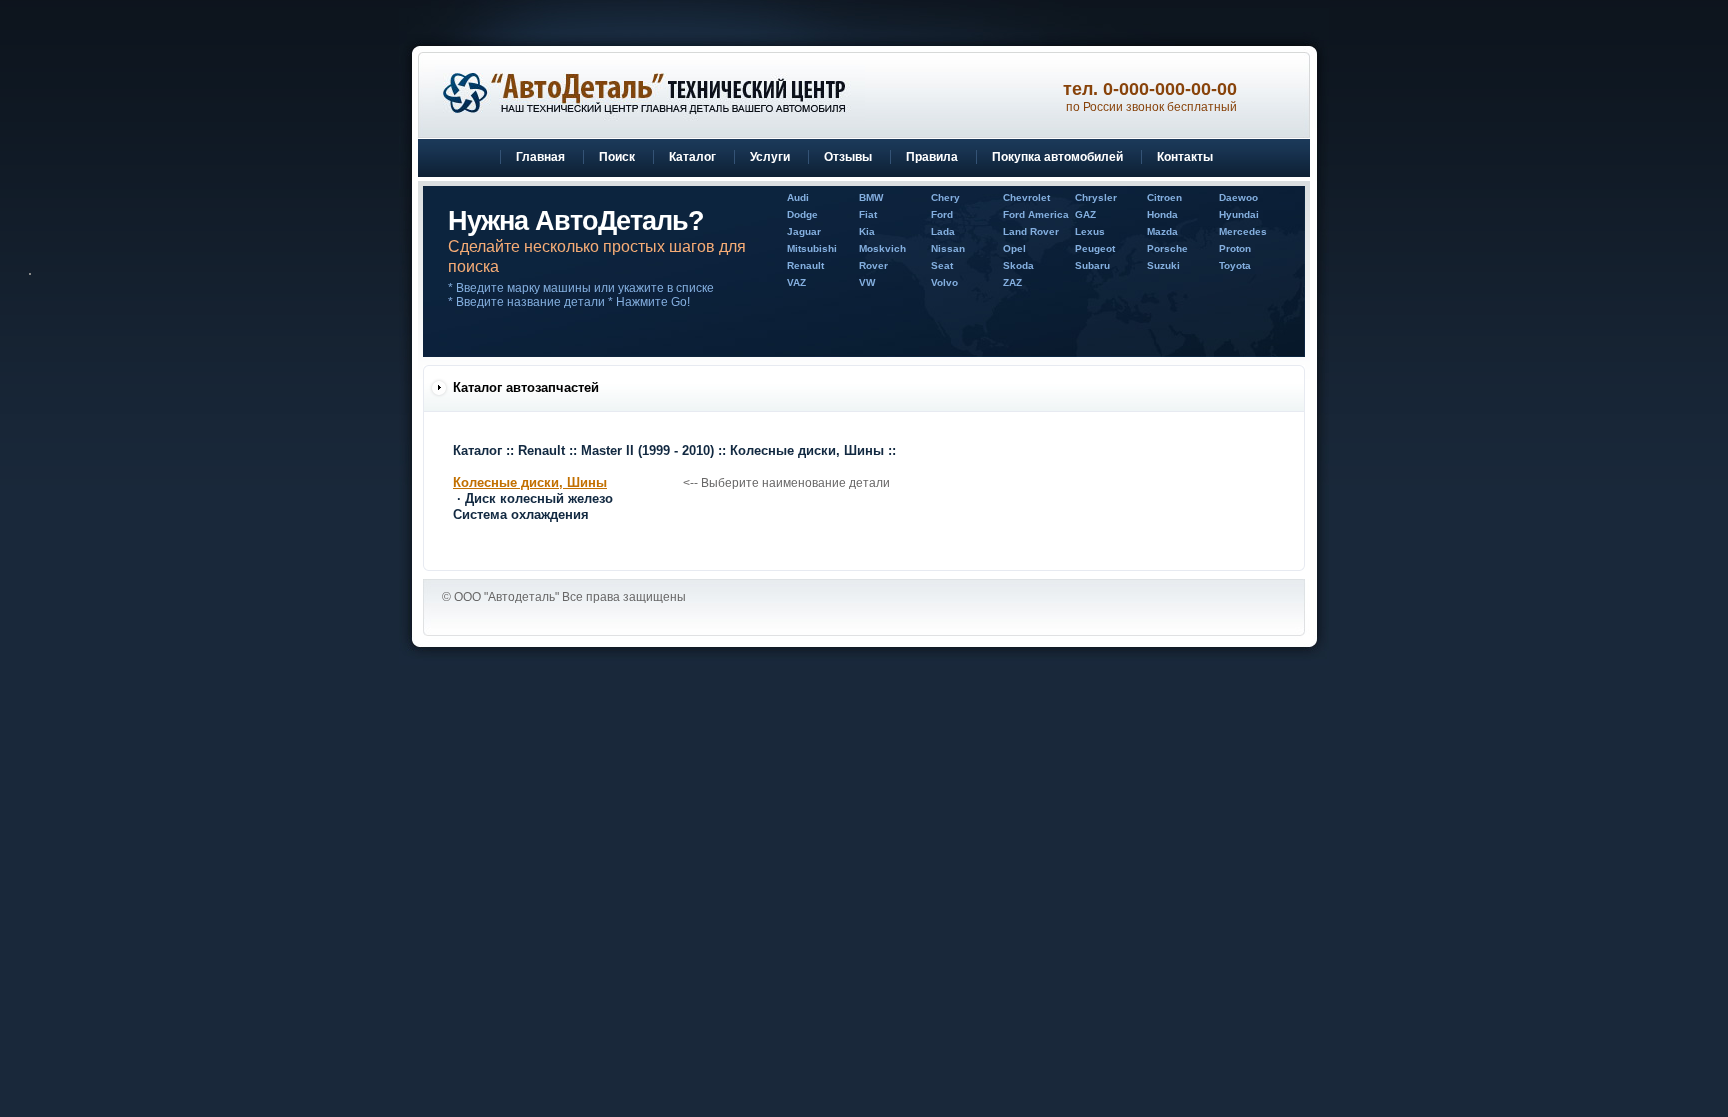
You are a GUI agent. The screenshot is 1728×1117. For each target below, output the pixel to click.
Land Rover (1031, 231)
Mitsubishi (812, 248)
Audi (798, 197)
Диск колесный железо (539, 498)
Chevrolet (1026, 197)
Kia (867, 231)
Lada (943, 231)
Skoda (1018, 265)
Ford (942, 214)
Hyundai (1239, 214)
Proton (1235, 248)
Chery (945, 197)
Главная (540, 157)
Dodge (802, 214)
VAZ (796, 282)
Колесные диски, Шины (807, 450)
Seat (942, 265)
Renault (805, 265)
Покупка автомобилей (1057, 157)
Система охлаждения (521, 514)
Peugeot (1095, 248)
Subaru (1092, 265)
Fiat (868, 214)
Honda (1162, 214)
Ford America (1036, 214)
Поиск (617, 157)
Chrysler (1096, 197)
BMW (871, 197)
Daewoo (1238, 197)
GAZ (1085, 214)
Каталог (692, 157)
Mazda (1162, 231)
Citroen (1164, 197)
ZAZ (1012, 282)
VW (867, 282)
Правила (932, 157)
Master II (647, 450)
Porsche (1167, 248)
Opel (1014, 248)
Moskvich (882, 248)
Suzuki (1163, 265)
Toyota (1235, 265)
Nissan (948, 248)
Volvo (944, 282)
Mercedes (1243, 231)
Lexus (1090, 231)
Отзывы (848, 157)
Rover (873, 265)
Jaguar (804, 231)
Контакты (1185, 157)
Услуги (770, 157)
